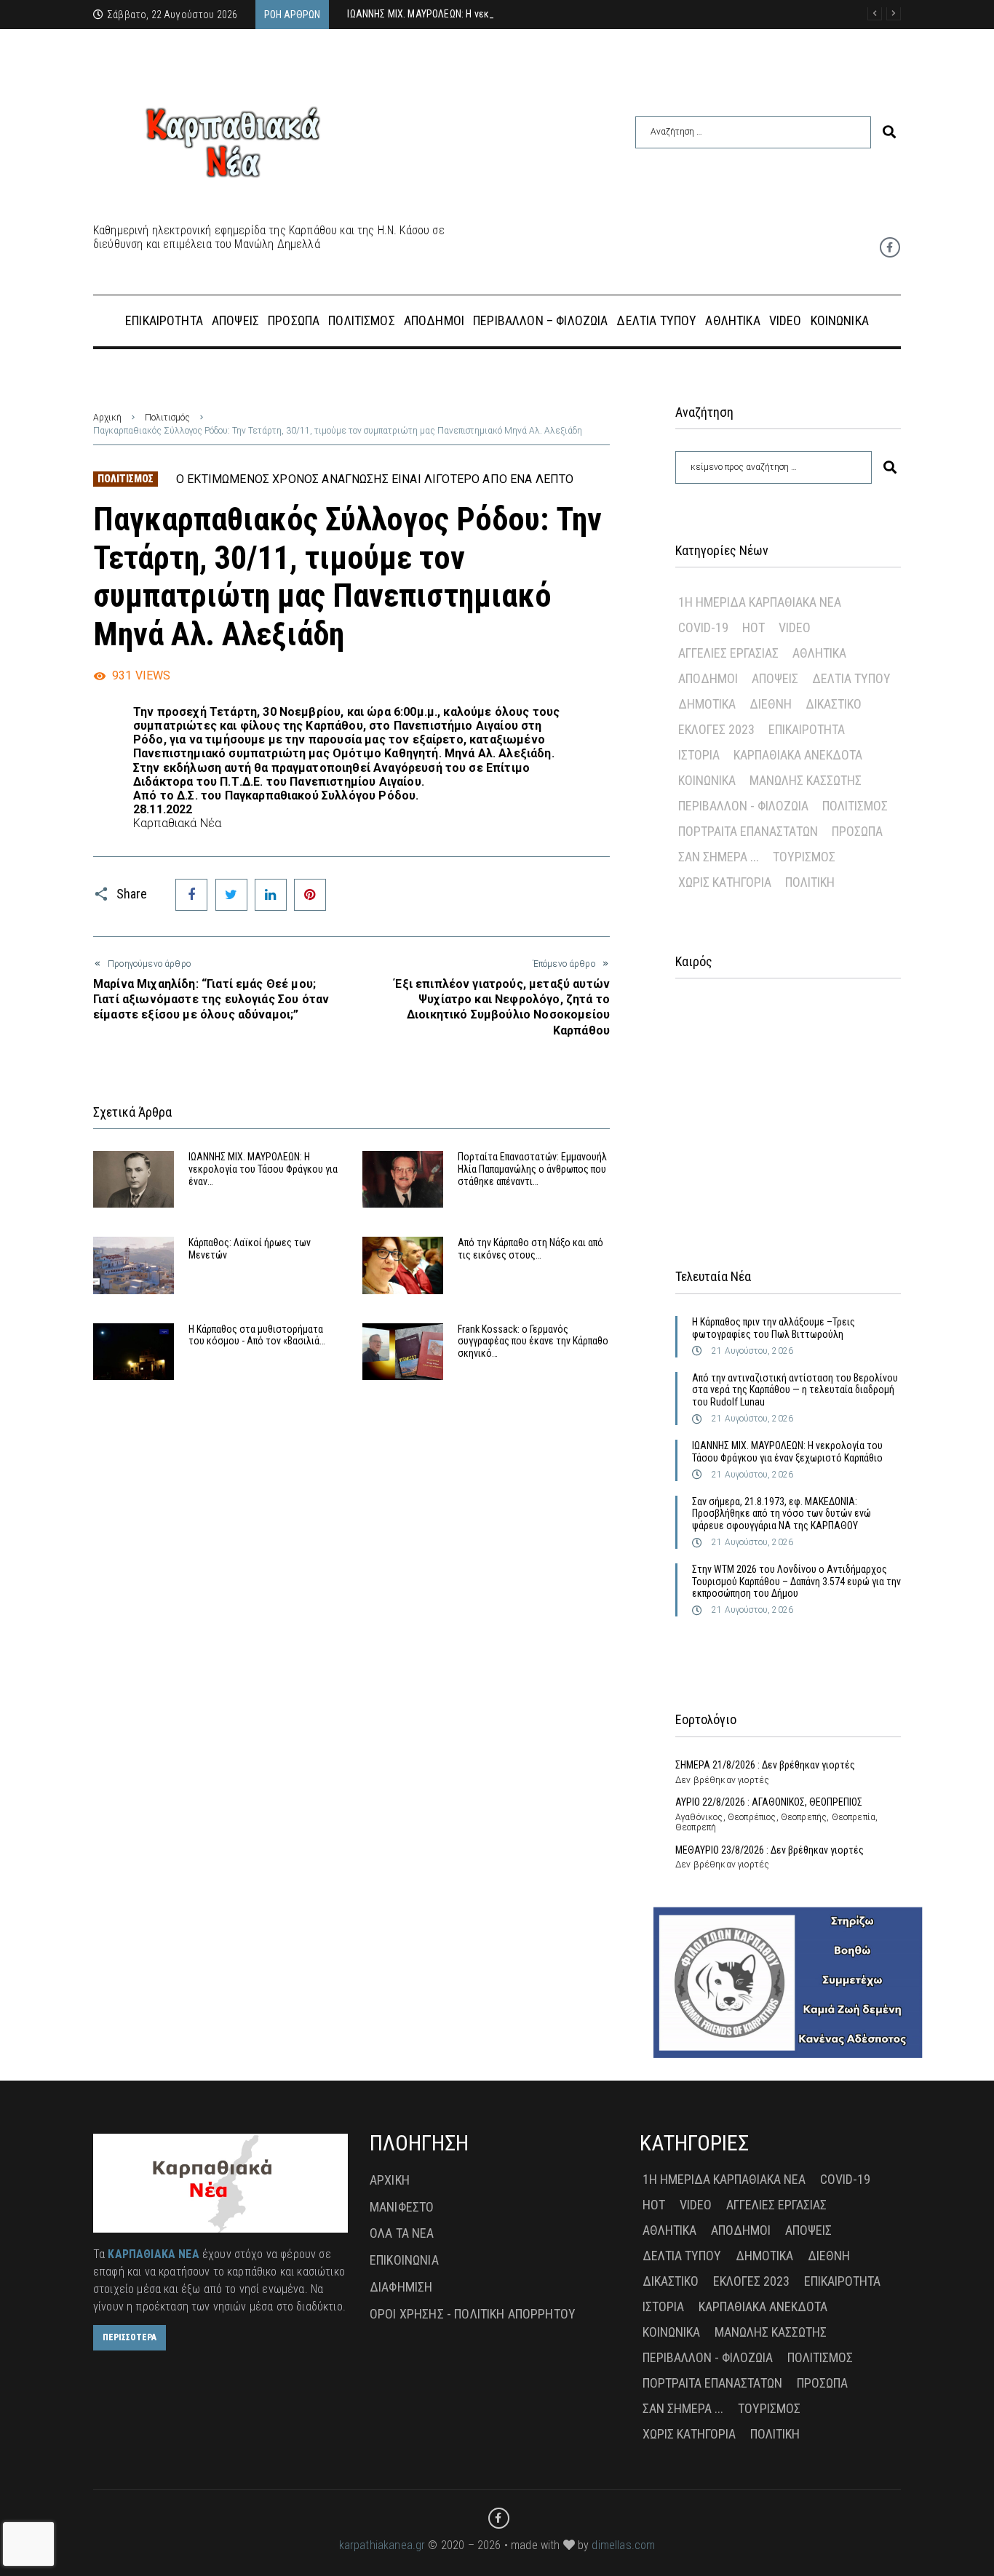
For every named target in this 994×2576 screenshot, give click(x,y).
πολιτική (810, 882)
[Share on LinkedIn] (271, 895)
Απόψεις (775, 678)
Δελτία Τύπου (851, 678)
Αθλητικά (819, 653)
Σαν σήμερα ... (719, 857)
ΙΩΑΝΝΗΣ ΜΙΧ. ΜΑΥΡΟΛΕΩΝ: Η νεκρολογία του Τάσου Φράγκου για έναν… (263, 1169)
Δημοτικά (707, 704)
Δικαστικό (834, 704)
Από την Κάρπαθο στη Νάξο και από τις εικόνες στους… (530, 1249)
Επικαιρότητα (807, 729)
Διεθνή (771, 704)
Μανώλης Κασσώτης (806, 780)
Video (795, 627)
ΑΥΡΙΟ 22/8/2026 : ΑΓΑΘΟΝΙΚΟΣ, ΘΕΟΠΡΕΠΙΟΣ (769, 1802)
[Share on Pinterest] (310, 895)
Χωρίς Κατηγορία (725, 882)
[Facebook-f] (890, 247)
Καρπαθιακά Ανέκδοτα (798, 755)
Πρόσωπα (857, 831)
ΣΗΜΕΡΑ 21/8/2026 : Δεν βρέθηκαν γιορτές (765, 1765)
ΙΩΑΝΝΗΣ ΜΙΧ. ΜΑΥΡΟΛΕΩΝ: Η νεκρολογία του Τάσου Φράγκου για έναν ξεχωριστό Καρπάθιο (787, 1452)
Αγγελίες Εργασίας (728, 653)
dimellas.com (623, 2545)
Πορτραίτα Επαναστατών (748, 831)
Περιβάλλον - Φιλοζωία (743, 806)
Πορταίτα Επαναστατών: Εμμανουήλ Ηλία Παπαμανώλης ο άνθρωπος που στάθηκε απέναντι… (532, 1169)
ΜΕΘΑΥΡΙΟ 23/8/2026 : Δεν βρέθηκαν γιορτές (770, 1850)
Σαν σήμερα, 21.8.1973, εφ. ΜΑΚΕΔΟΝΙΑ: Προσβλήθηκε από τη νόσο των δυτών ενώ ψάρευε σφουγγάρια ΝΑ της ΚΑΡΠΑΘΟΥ (782, 1514)
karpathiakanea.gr (382, 2545)
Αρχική (107, 418)
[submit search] (889, 132)
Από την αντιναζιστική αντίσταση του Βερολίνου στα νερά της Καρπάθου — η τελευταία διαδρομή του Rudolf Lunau (795, 1390)
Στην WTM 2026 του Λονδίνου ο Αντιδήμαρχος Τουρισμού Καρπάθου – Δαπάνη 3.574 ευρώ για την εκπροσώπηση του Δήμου (796, 1582)
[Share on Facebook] (191, 895)
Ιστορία (699, 755)
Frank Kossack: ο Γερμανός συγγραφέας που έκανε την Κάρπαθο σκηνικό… (533, 1341)
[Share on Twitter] (231, 895)
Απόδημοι (708, 678)
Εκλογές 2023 (716, 729)
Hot (754, 627)
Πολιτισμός (167, 418)
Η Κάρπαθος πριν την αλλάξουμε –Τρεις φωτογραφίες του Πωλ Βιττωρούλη (774, 1328)
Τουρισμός (804, 857)
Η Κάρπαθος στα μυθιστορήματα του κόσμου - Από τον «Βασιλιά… (257, 1335)
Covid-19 (703, 627)
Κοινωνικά (707, 780)
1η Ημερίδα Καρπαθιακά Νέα (760, 602)
